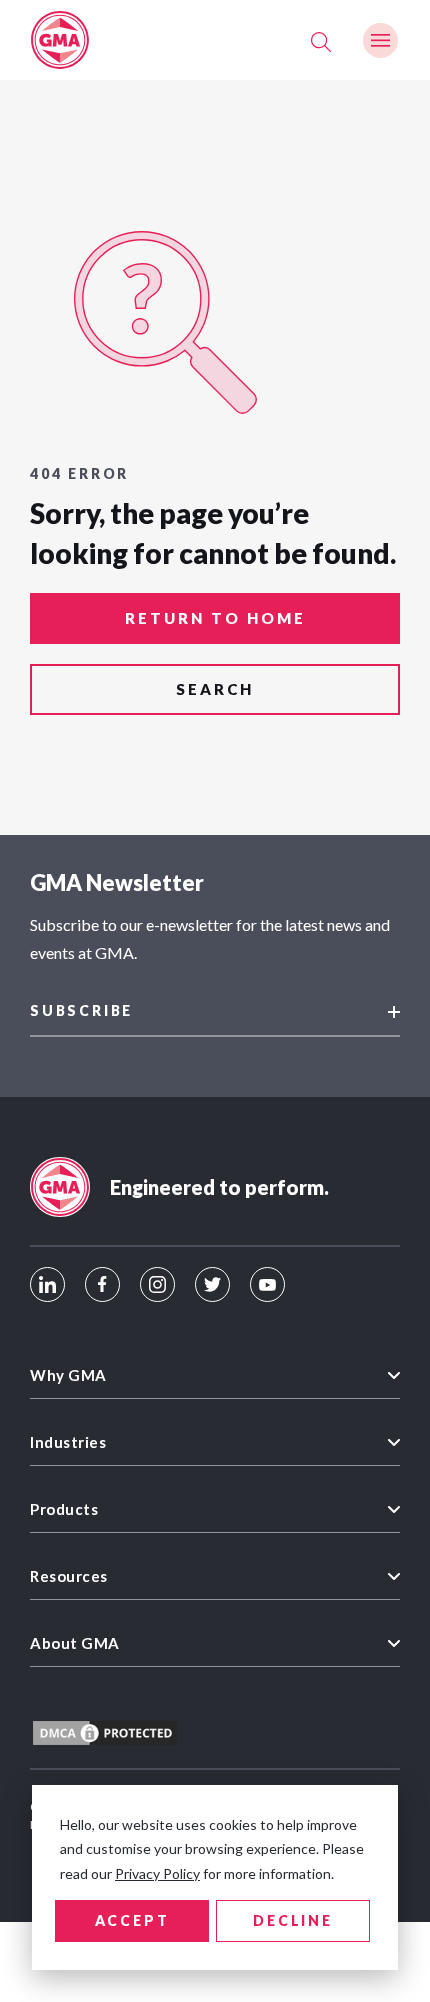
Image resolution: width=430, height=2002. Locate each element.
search (215, 689)
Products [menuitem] (64, 1509)
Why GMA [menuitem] (68, 1375)
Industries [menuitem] (68, 1442)
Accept (132, 1920)
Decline (293, 1920)
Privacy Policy (157, 1873)
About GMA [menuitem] (75, 1643)
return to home (215, 618)
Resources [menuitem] (69, 1576)
